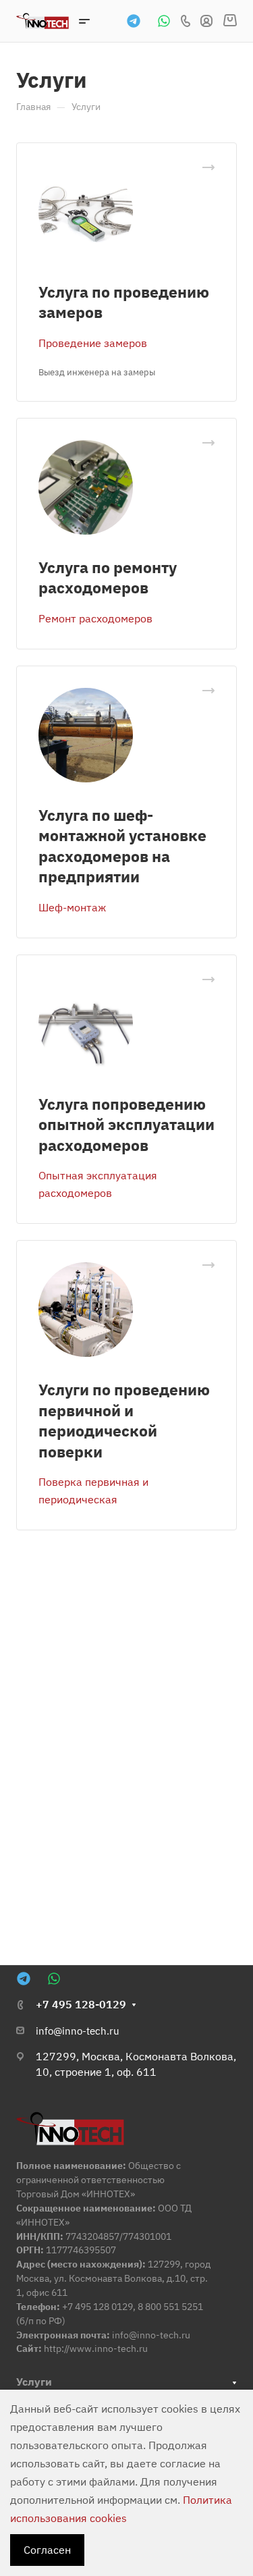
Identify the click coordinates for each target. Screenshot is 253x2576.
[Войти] (206, 21)
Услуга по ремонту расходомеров (108, 577)
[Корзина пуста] (230, 21)
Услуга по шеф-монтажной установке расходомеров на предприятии (122, 846)
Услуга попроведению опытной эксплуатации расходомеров (126, 1124)
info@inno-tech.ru (78, 2031)
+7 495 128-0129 (81, 2004)
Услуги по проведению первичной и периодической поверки (124, 1420)
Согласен (47, 2550)
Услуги (34, 2382)
